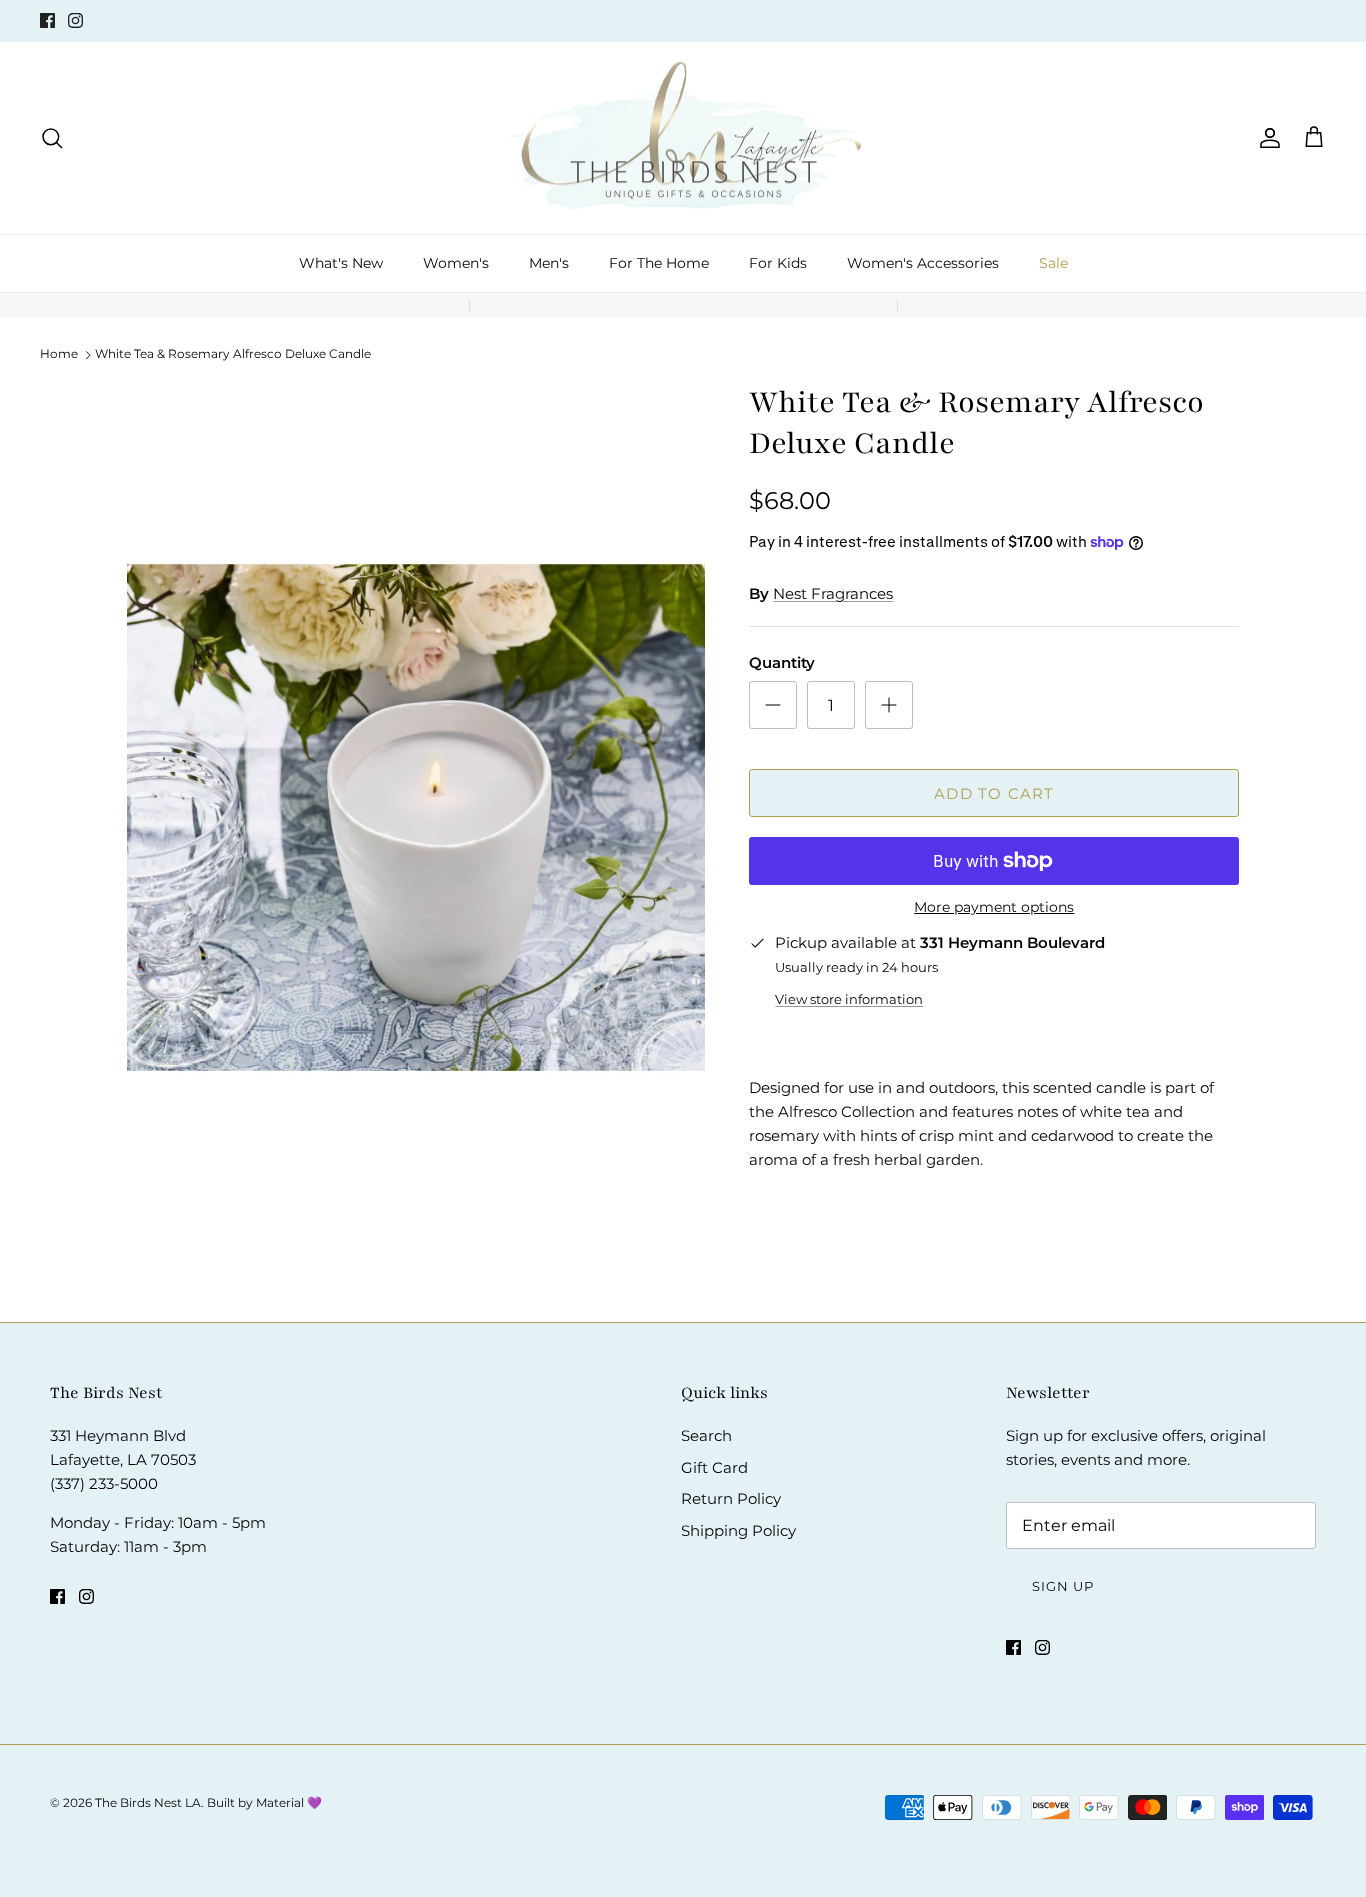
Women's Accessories (923, 263)
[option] (416, 817)
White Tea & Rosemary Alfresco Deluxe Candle (233, 353)
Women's (456, 263)
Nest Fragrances (833, 593)
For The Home (659, 263)
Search (706, 1435)
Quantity (782, 662)
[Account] (1266, 138)
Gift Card (714, 1467)
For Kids (778, 263)
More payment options (994, 907)
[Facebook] (47, 20)
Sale (1053, 263)
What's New (341, 263)
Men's (549, 263)
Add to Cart (994, 793)
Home (59, 353)
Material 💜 (289, 1802)
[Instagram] (75, 20)
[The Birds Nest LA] (683, 138)
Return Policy (731, 1498)
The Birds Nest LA (148, 1802)
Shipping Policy (738, 1530)
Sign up (1063, 1586)
